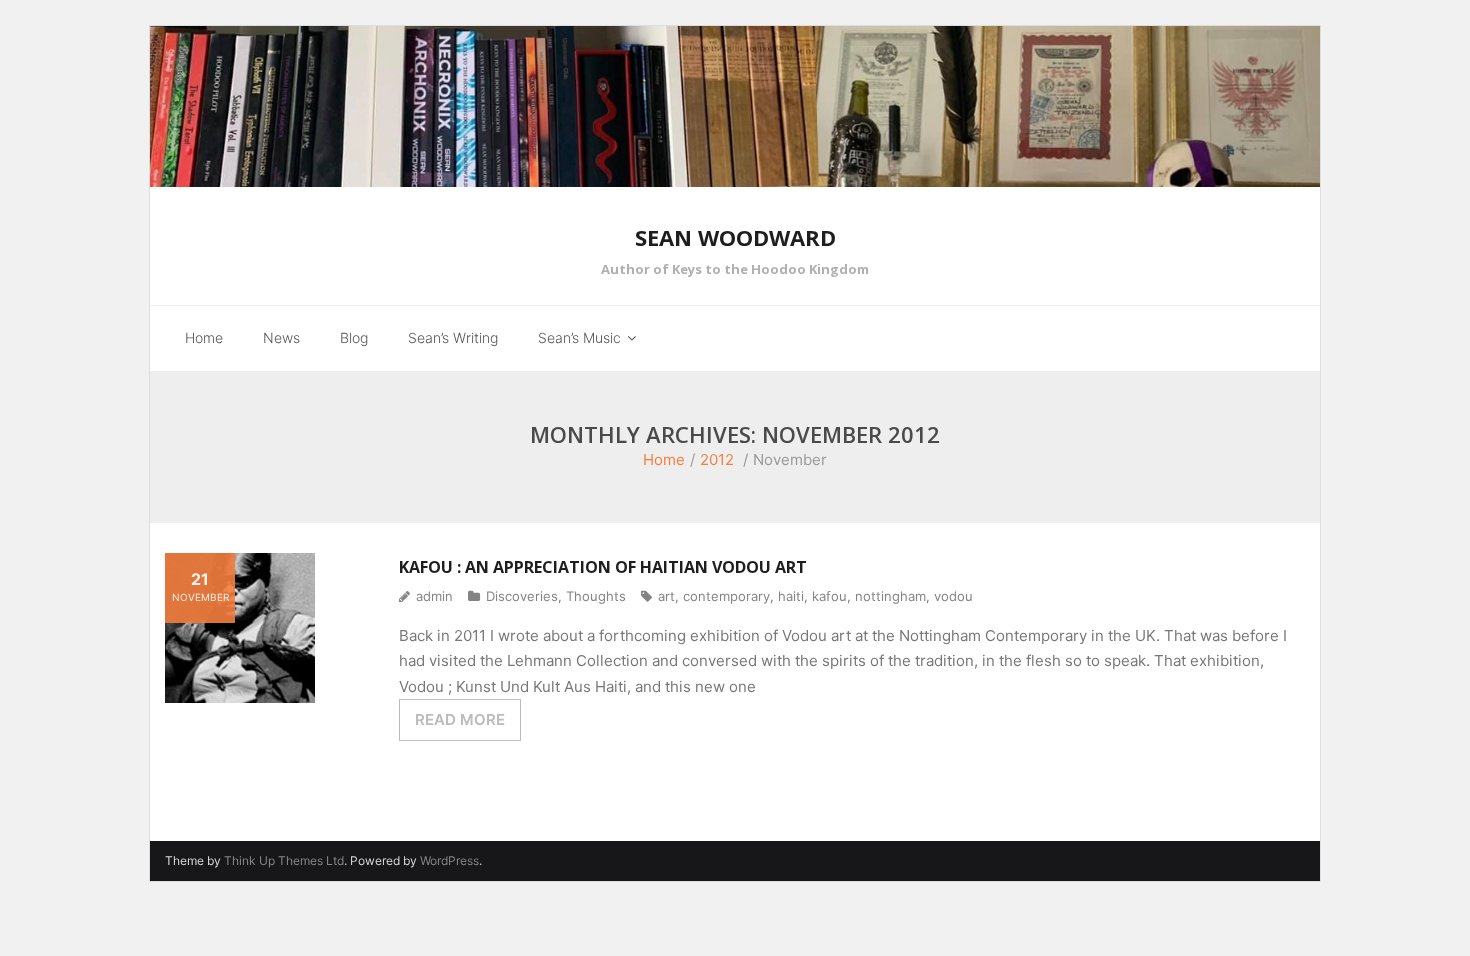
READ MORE (460, 719)
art (666, 596)
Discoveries (522, 596)
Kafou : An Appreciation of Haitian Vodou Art (603, 567)
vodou (953, 596)
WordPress (449, 860)
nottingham (890, 596)
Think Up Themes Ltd (284, 860)
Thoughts (596, 596)
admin (434, 596)
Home (664, 459)
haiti (791, 596)
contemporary (726, 596)
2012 (717, 459)
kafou (829, 596)
